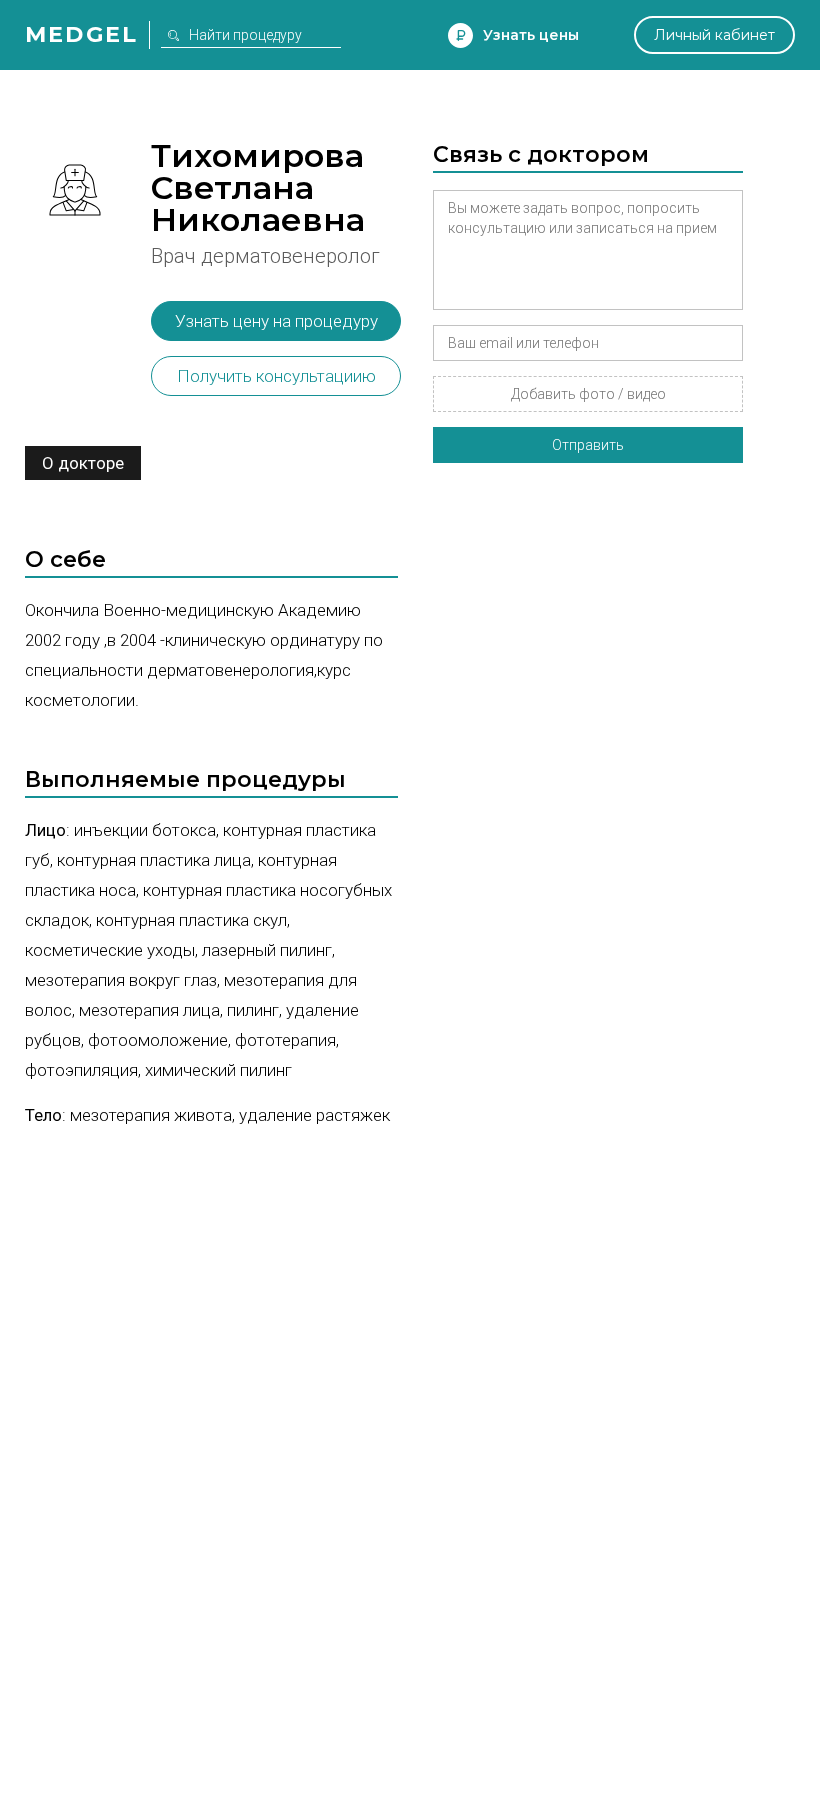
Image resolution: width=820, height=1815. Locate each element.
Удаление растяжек (314, 1115)
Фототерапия (285, 1040)
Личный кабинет (714, 35)
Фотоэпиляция (81, 1070)
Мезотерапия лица (149, 1010)
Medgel (81, 34)
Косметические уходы (110, 950)
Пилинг (253, 1010)
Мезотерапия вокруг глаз (121, 980)
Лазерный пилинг (267, 950)
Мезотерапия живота (151, 1115)
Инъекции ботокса (145, 830)
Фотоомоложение (158, 1040)
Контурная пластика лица (154, 860)
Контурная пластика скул (191, 920)
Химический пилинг (218, 1070)
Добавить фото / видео (588, 394)
